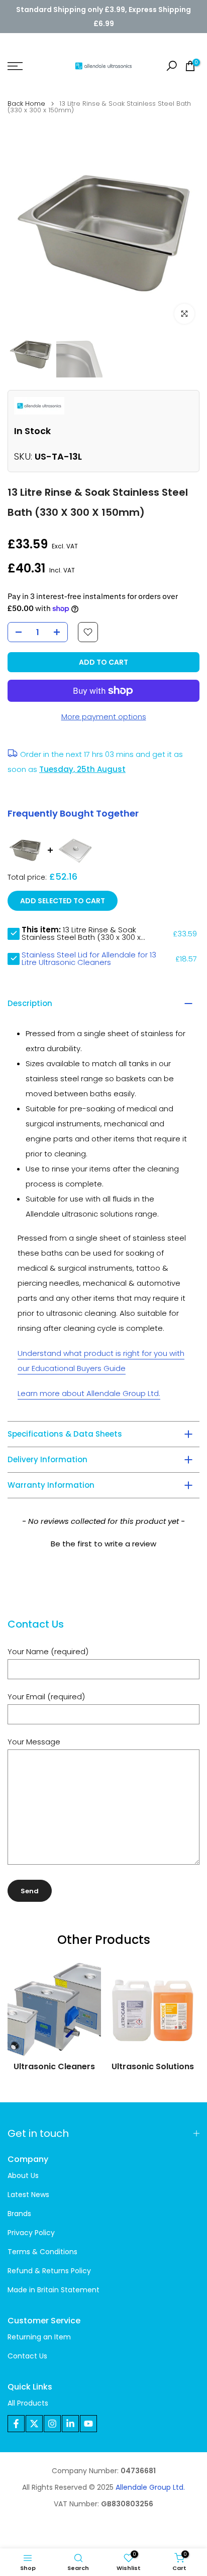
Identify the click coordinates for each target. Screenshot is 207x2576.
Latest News (28, 2195)
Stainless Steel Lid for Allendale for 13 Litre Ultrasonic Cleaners (89, 958)
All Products (28, 2403)
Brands (19, 2214)
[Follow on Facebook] (16, 2424)
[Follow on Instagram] (52, 2424)
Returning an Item (39, 2337)
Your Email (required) (46, 1697)
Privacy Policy (31, 2233)
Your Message (34, 1742)
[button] (103, 1542)
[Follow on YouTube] (88, 2424)
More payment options (104, 717)
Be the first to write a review (103, 1544)
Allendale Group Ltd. (150, 2488)
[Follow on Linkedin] (70, 2424)
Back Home (26, 104)
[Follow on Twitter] (34, 2424)
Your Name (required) (48, 1651)
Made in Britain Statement (54, 2290)
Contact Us (27, 2356)
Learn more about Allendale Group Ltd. (89, 1393)
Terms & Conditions (42, 2252)
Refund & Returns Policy (49, 2271)
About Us (23, 2176)
